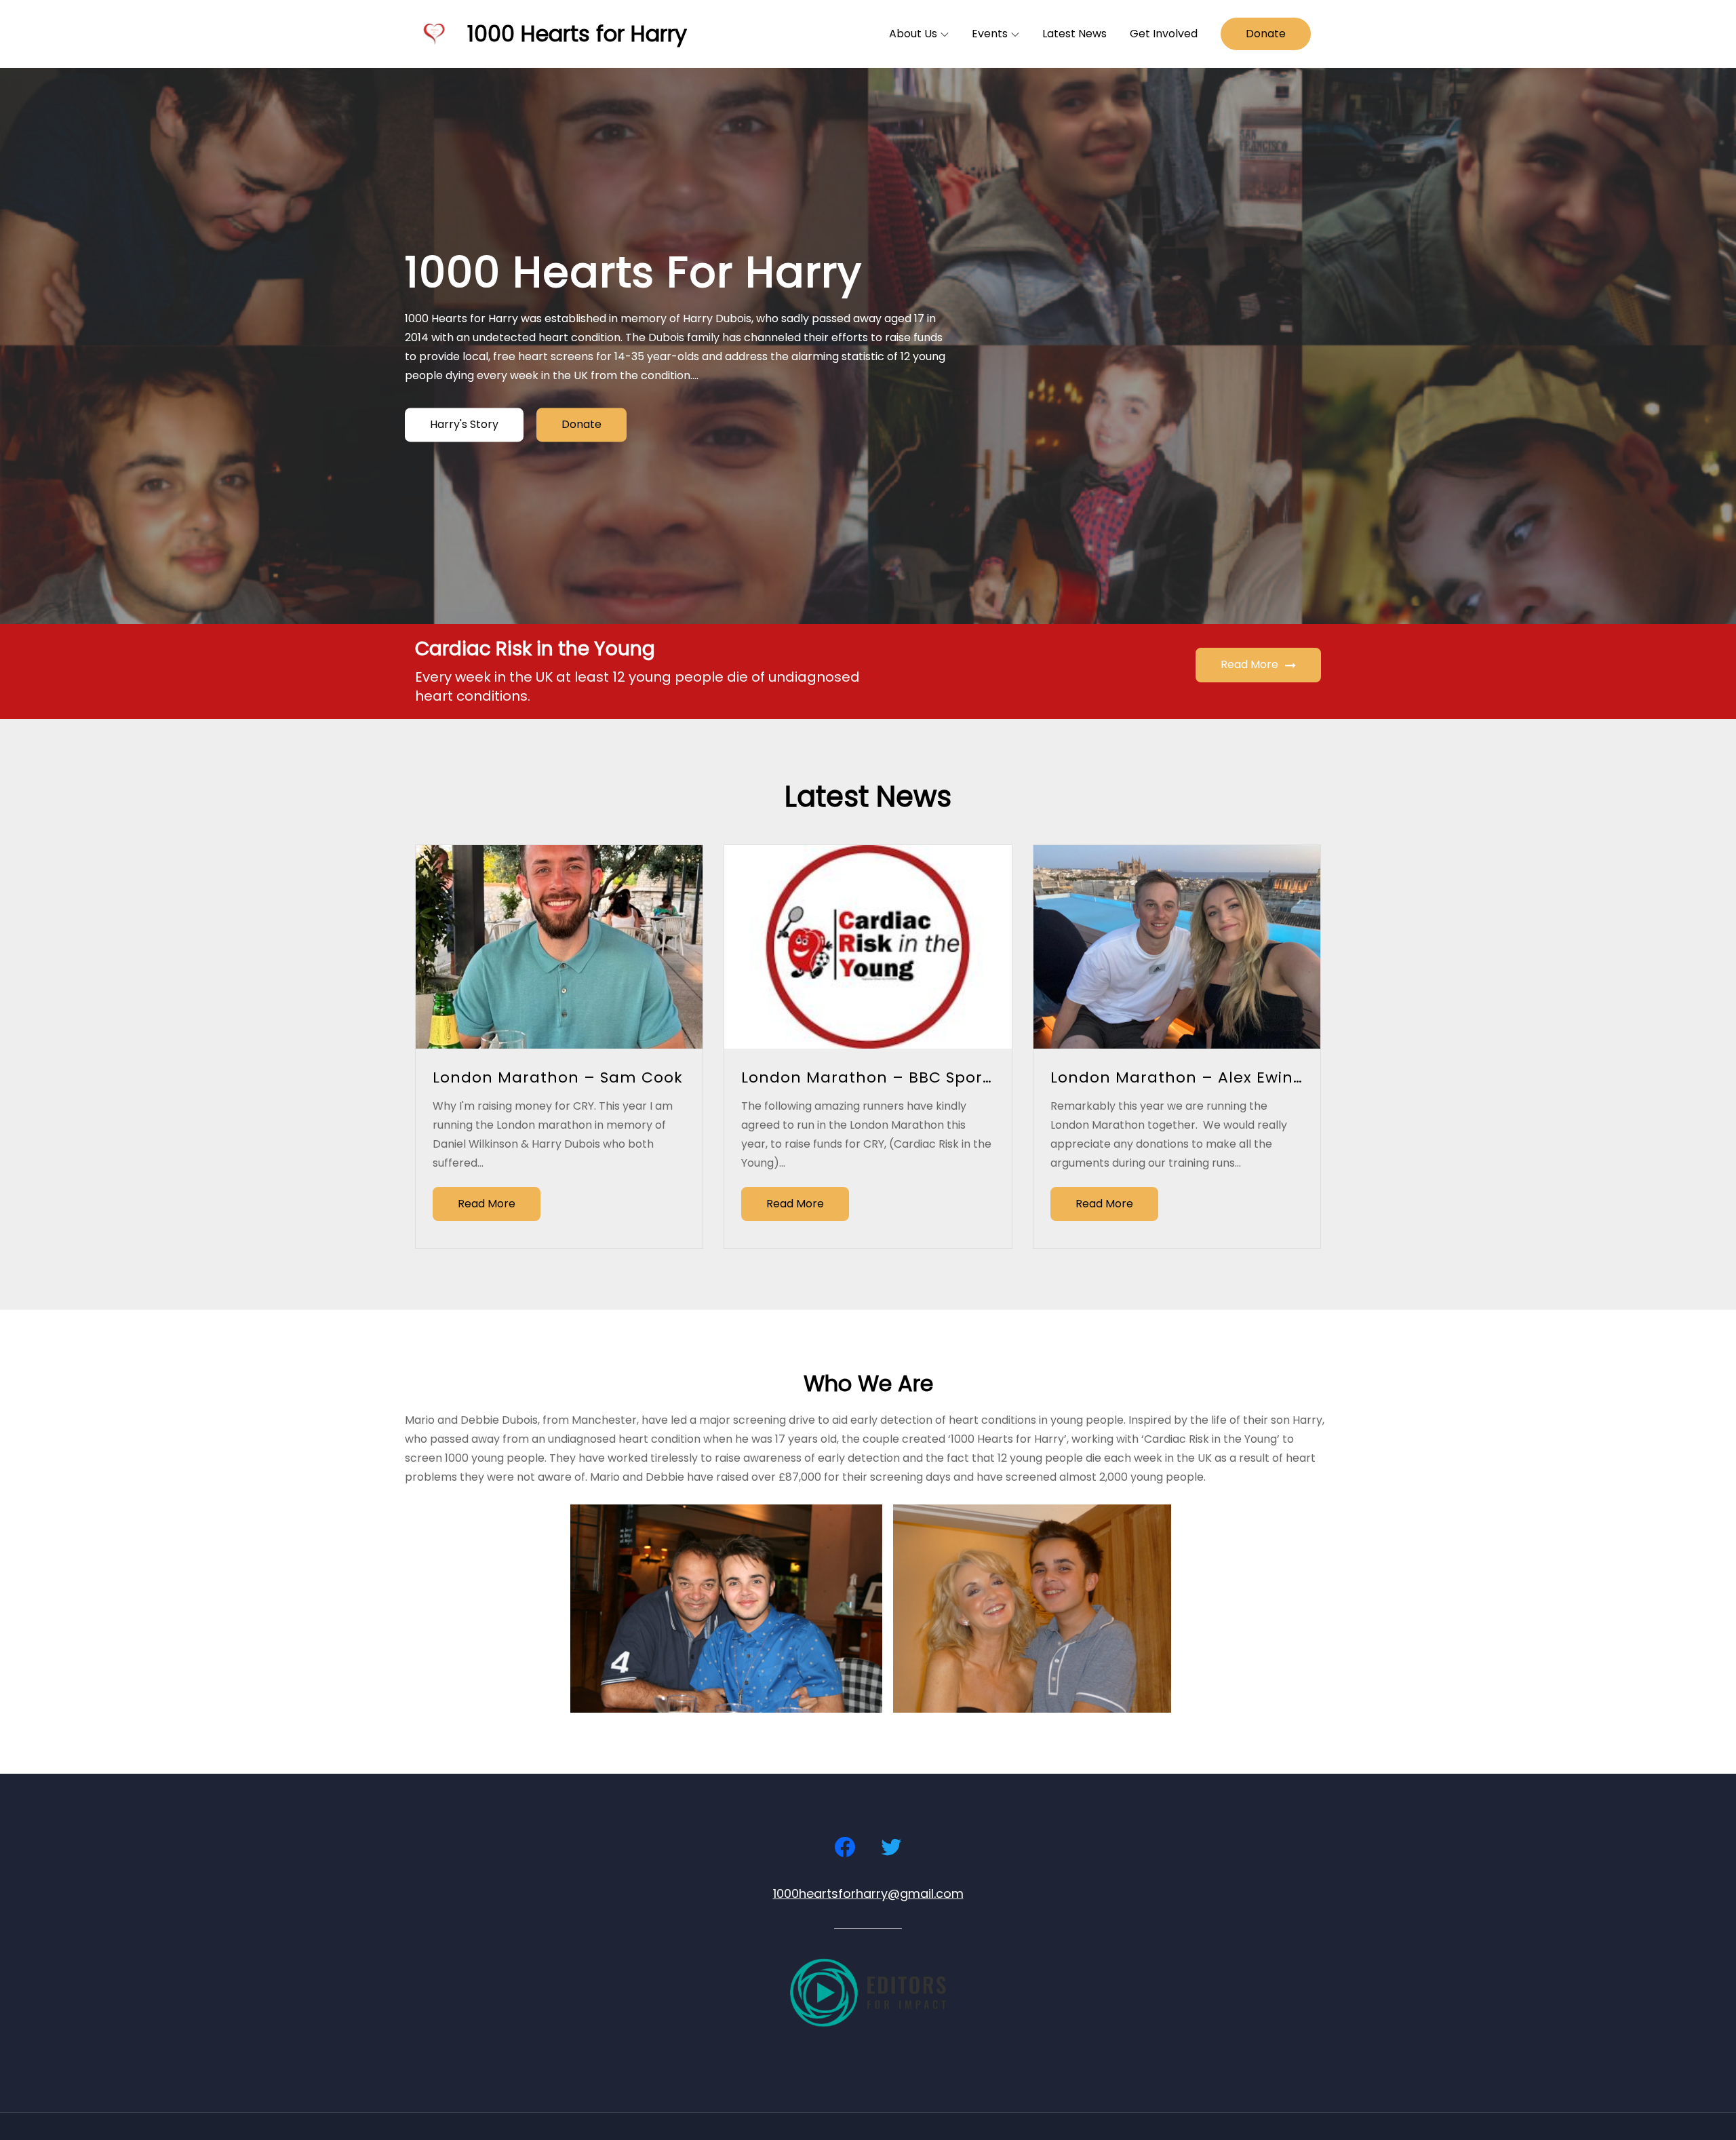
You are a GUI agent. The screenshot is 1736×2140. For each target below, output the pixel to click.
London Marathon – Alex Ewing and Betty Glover (1248, 1077)
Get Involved (1164, 34)
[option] (868, 346)
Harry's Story (464, 425)
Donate (1266, 34)
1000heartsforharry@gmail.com (868, 1893)
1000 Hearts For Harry (633, 272)
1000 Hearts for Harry (577, 34)
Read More (1249, 664)
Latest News (1074, 34)
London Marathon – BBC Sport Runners (901, 1077)
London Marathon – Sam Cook (558, 1077)
